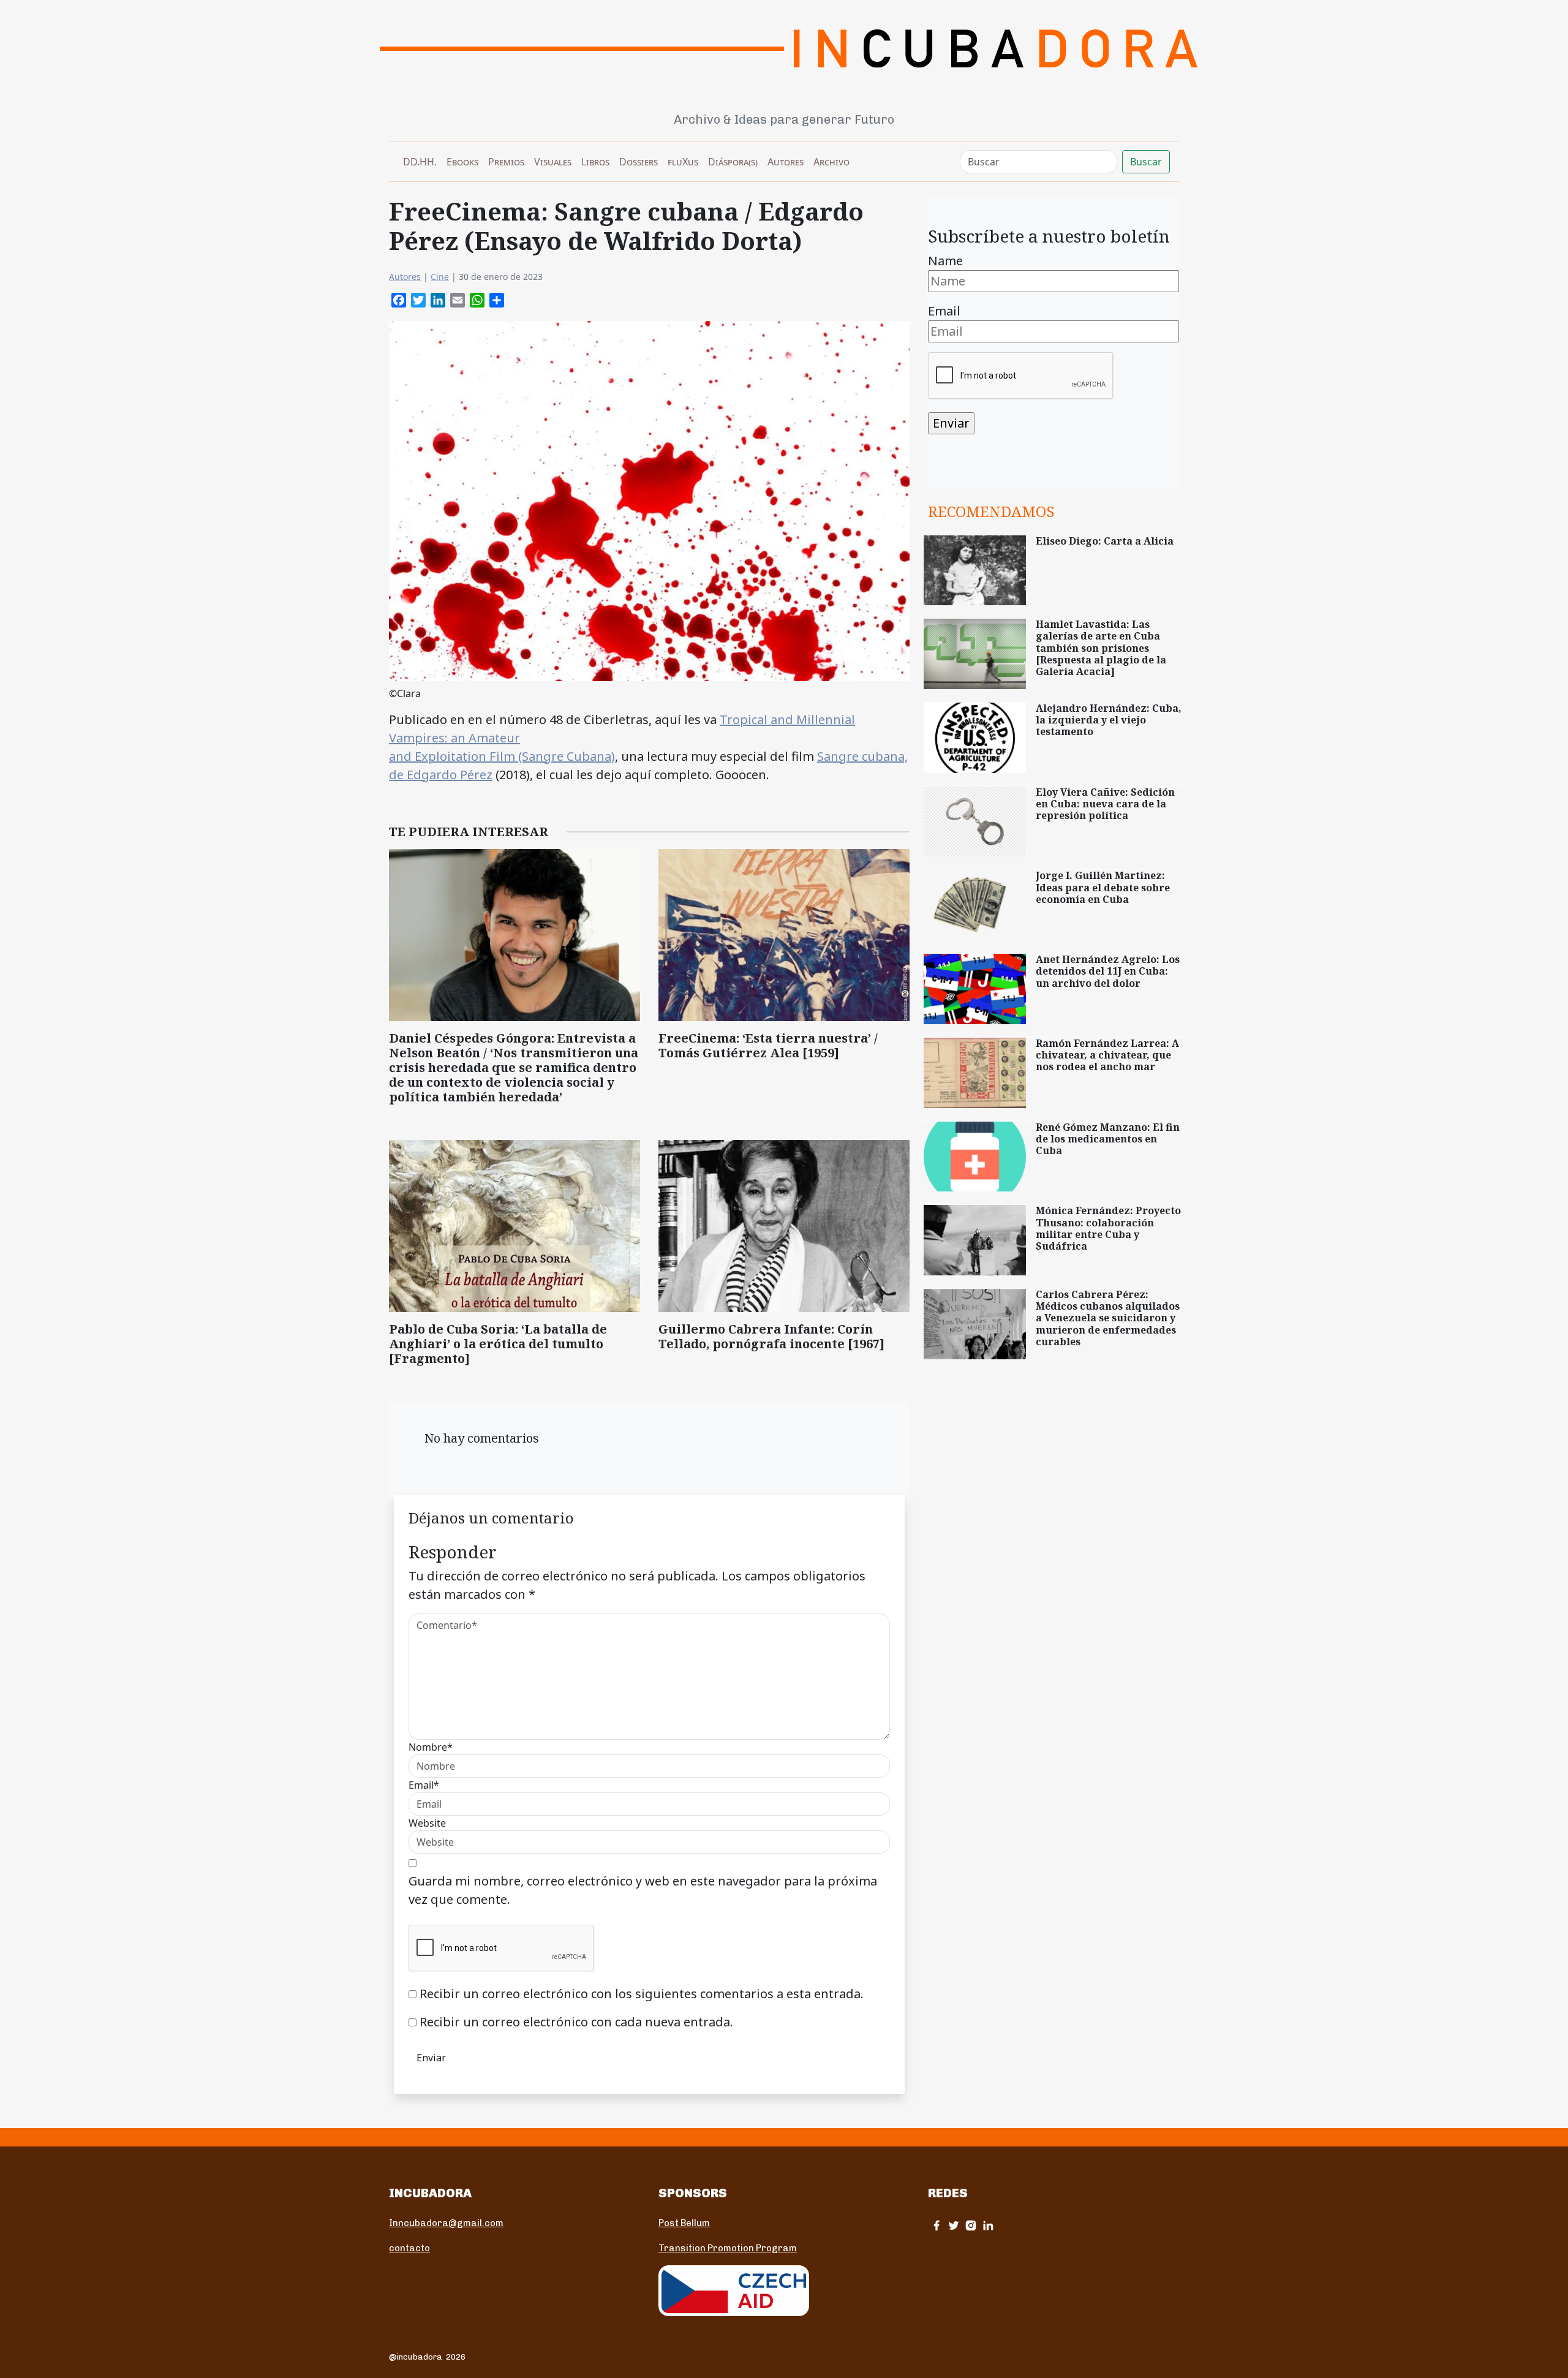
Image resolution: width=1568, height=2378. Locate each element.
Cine (440, 277)
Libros (595, 162)
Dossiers (639, 162)
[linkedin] (988, 2225)
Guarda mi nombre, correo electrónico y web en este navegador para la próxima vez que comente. (643, 1890)
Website (427, 1823)
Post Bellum (684, 2223)
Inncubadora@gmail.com (446, 2223)
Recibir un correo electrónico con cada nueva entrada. (576, 2022)
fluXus (683, 162)
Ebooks (462, 162)
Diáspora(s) (733, 162)
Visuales (553, 162)
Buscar (1146, 162)
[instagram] (971, 2225)
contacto (409, 2248)
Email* (424, 1785)
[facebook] (937, 2225)
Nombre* (431, 1747)
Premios (506, 162)
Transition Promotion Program (728, 2248)
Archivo (831, 162)
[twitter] (954, 2225)
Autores (786, 162)
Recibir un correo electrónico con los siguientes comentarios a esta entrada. (642, 1994)
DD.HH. (420, 162)
